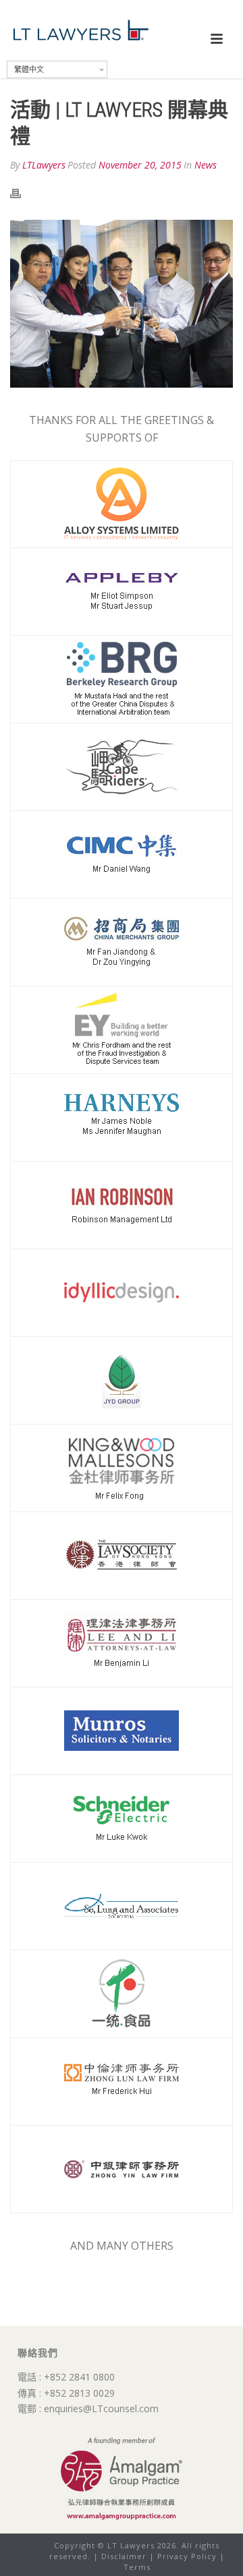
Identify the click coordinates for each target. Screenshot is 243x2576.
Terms (137, 2567)
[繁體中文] (116, 11)
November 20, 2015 (140, 165)
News (206, 165)
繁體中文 (29, 69)
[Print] (22, 193)
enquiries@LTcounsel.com (101, 2408)
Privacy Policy (187, 2556)
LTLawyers (44, 165)
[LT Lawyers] (81, 30)
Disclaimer (124, 2556)
